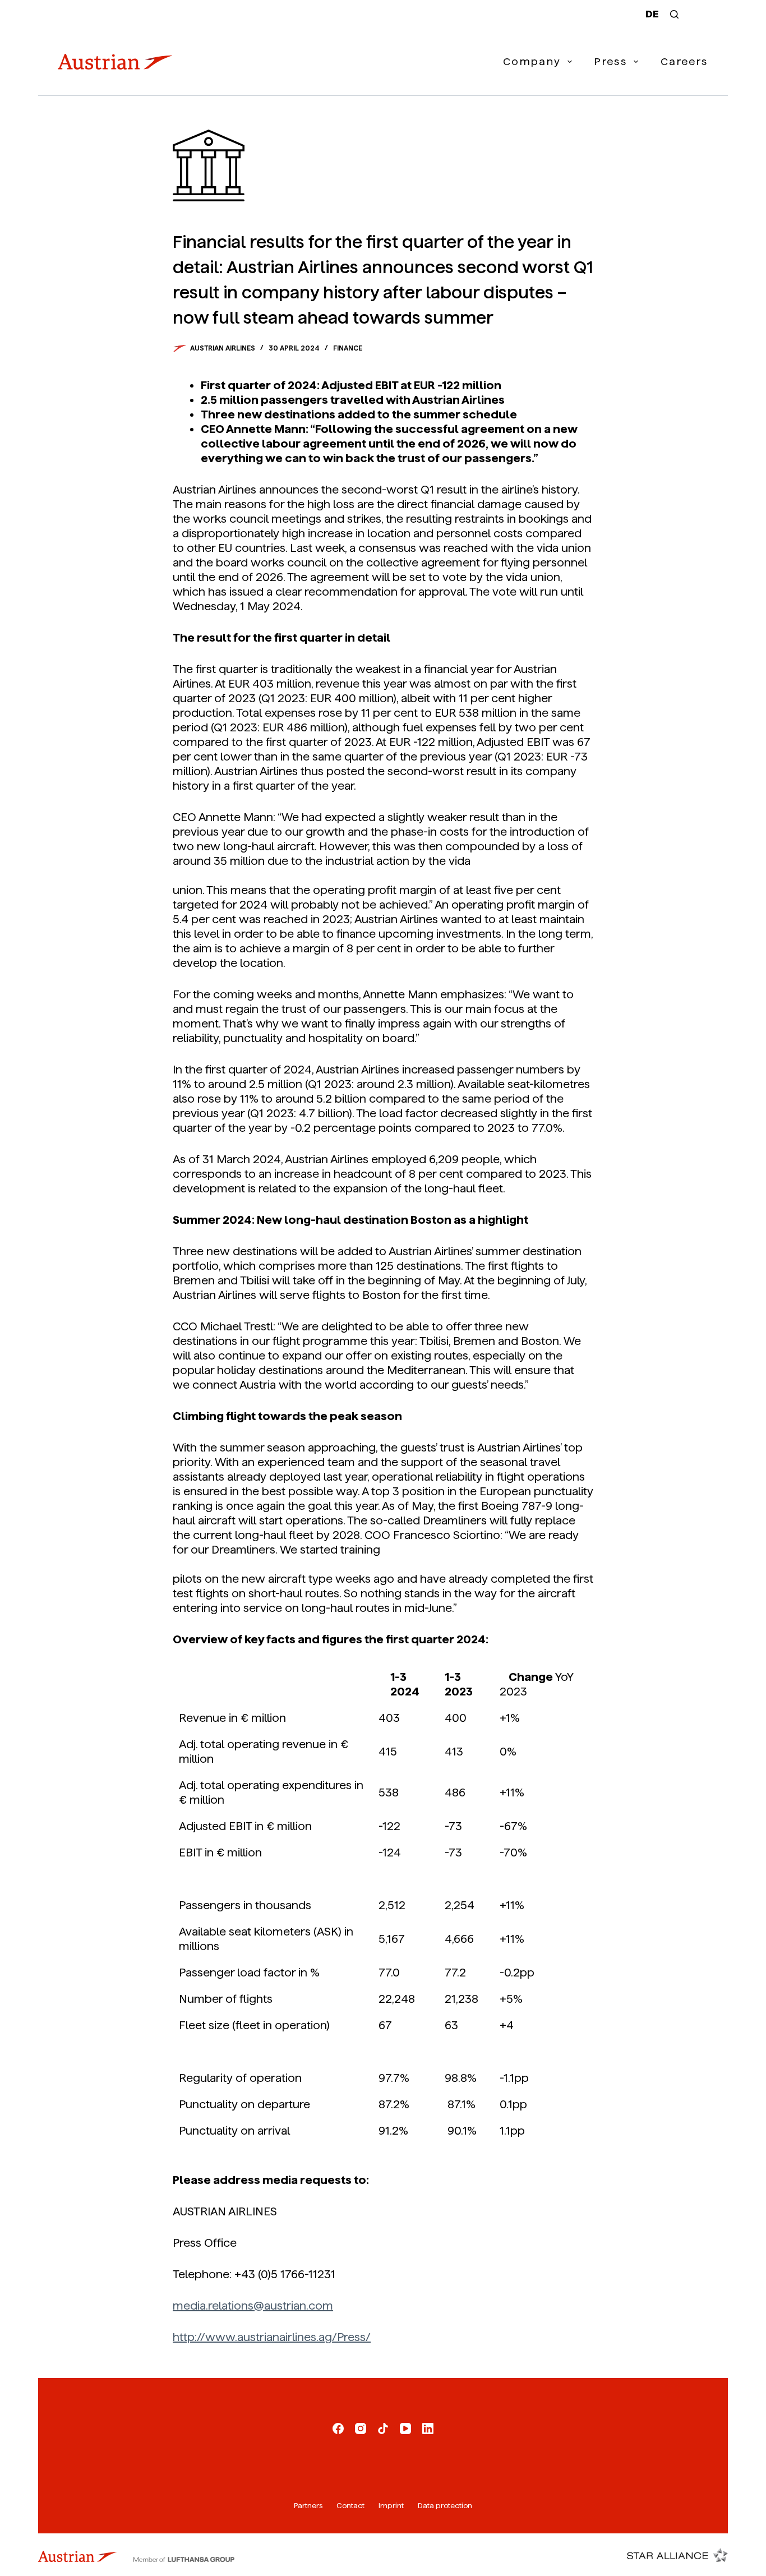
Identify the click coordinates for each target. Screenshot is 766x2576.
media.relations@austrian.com (253, 2306)
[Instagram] (361, 2428)
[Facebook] (338, 2428)
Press (611, 61)
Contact (350, 2506)
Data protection (445, 2506)
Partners (308, 2506)
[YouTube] (405, 2428)
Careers (684, 61)
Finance (348, 348)
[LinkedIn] (428, 2428)
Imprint (391, 2506)
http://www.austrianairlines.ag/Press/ (272, 2337)
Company (532, 61)
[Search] (674, 14)
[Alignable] (383, 2428)
